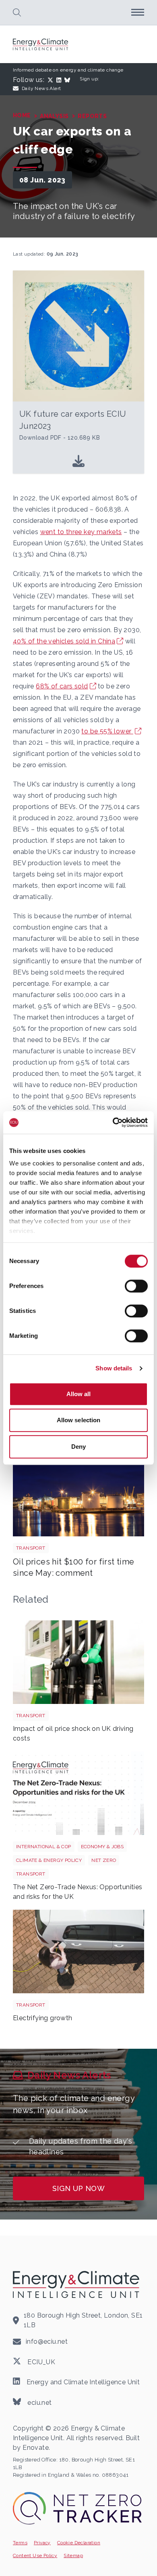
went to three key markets (81, 532)
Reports (92, 116)
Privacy (42, 2543)
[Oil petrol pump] (78, 1662)
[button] (17, 12)
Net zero (104, 1860)
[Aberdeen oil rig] (78, 1495)
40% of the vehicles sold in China (64, 641)
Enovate (36, 2448)
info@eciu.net (47, 2342)
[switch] (136, 1286)
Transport (31, 1548)
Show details (114, 1368)
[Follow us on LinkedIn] (60, 80)
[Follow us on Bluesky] (69, 80)
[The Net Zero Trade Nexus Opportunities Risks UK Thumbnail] (78, 1793)
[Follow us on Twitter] (52, 80)
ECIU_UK (40, 2362)
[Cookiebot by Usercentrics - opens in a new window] (113, 1122)
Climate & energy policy (49, 1860)
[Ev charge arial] (78, 1951)
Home (22, 115)
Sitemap (73, 2556)
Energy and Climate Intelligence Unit (82, 2382)
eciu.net (39, 2402)
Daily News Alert (41, 88)
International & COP (44, 1847)
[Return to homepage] (41, 44)
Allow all (79, 1394)
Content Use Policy (35, 2556)
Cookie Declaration (79, 2543)
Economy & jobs (102, 1847)
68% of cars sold (62, 686)
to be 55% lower (107, 731)
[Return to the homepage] (77, 2284)
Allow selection (79, 1420)
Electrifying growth (43, 2018)
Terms (20, 2543)
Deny (78, 1447)
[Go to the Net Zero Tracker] (77, 2508)
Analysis (54, 116)
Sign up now (78, 2188)
